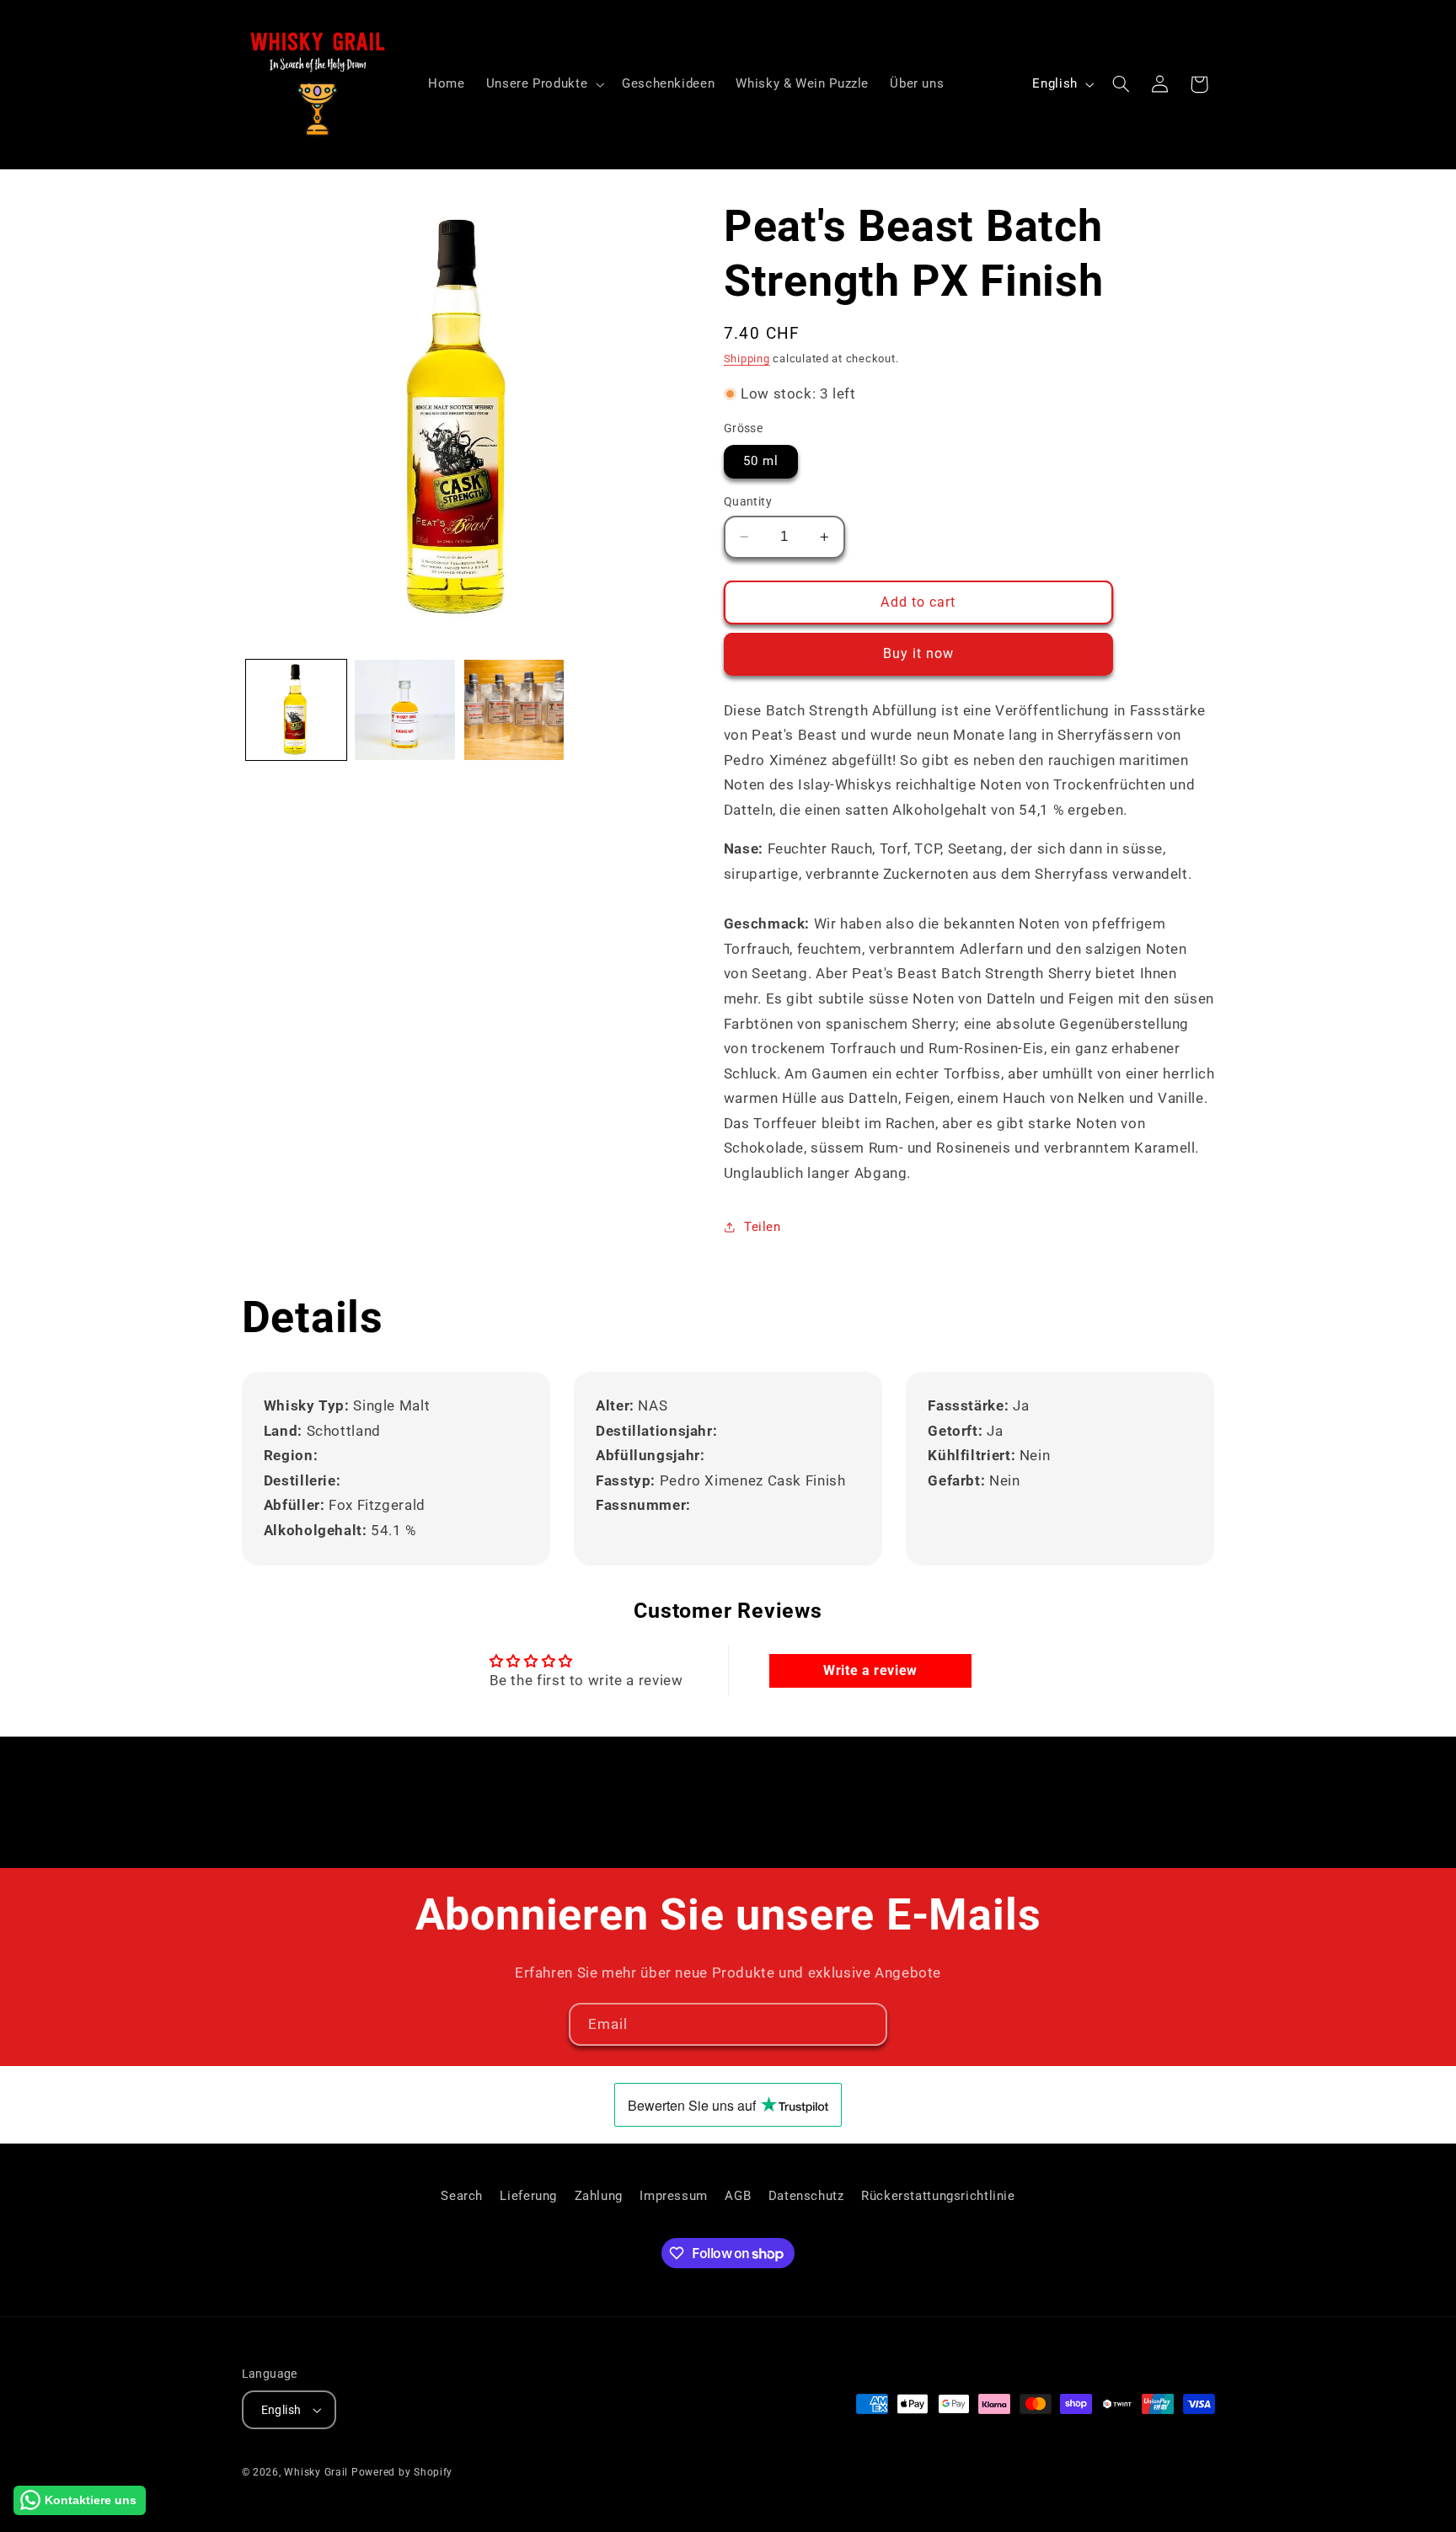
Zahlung (599, 2196)
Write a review (870, 1670)
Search (462, 2196)
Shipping (747, 359)
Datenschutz (806, 2196)
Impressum (674, 2196)
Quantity (748, 501)
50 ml (761, 461)
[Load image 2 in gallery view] (405, 710)
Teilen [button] (763, 1227)
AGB (738, 2196)
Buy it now (919, 653)
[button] (543, 84)
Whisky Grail (316, 2472)
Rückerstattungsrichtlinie (938, 2196)
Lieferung (528, 2196)
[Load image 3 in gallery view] (514, 710)
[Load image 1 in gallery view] (296, 710)
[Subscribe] (866, 2024)
